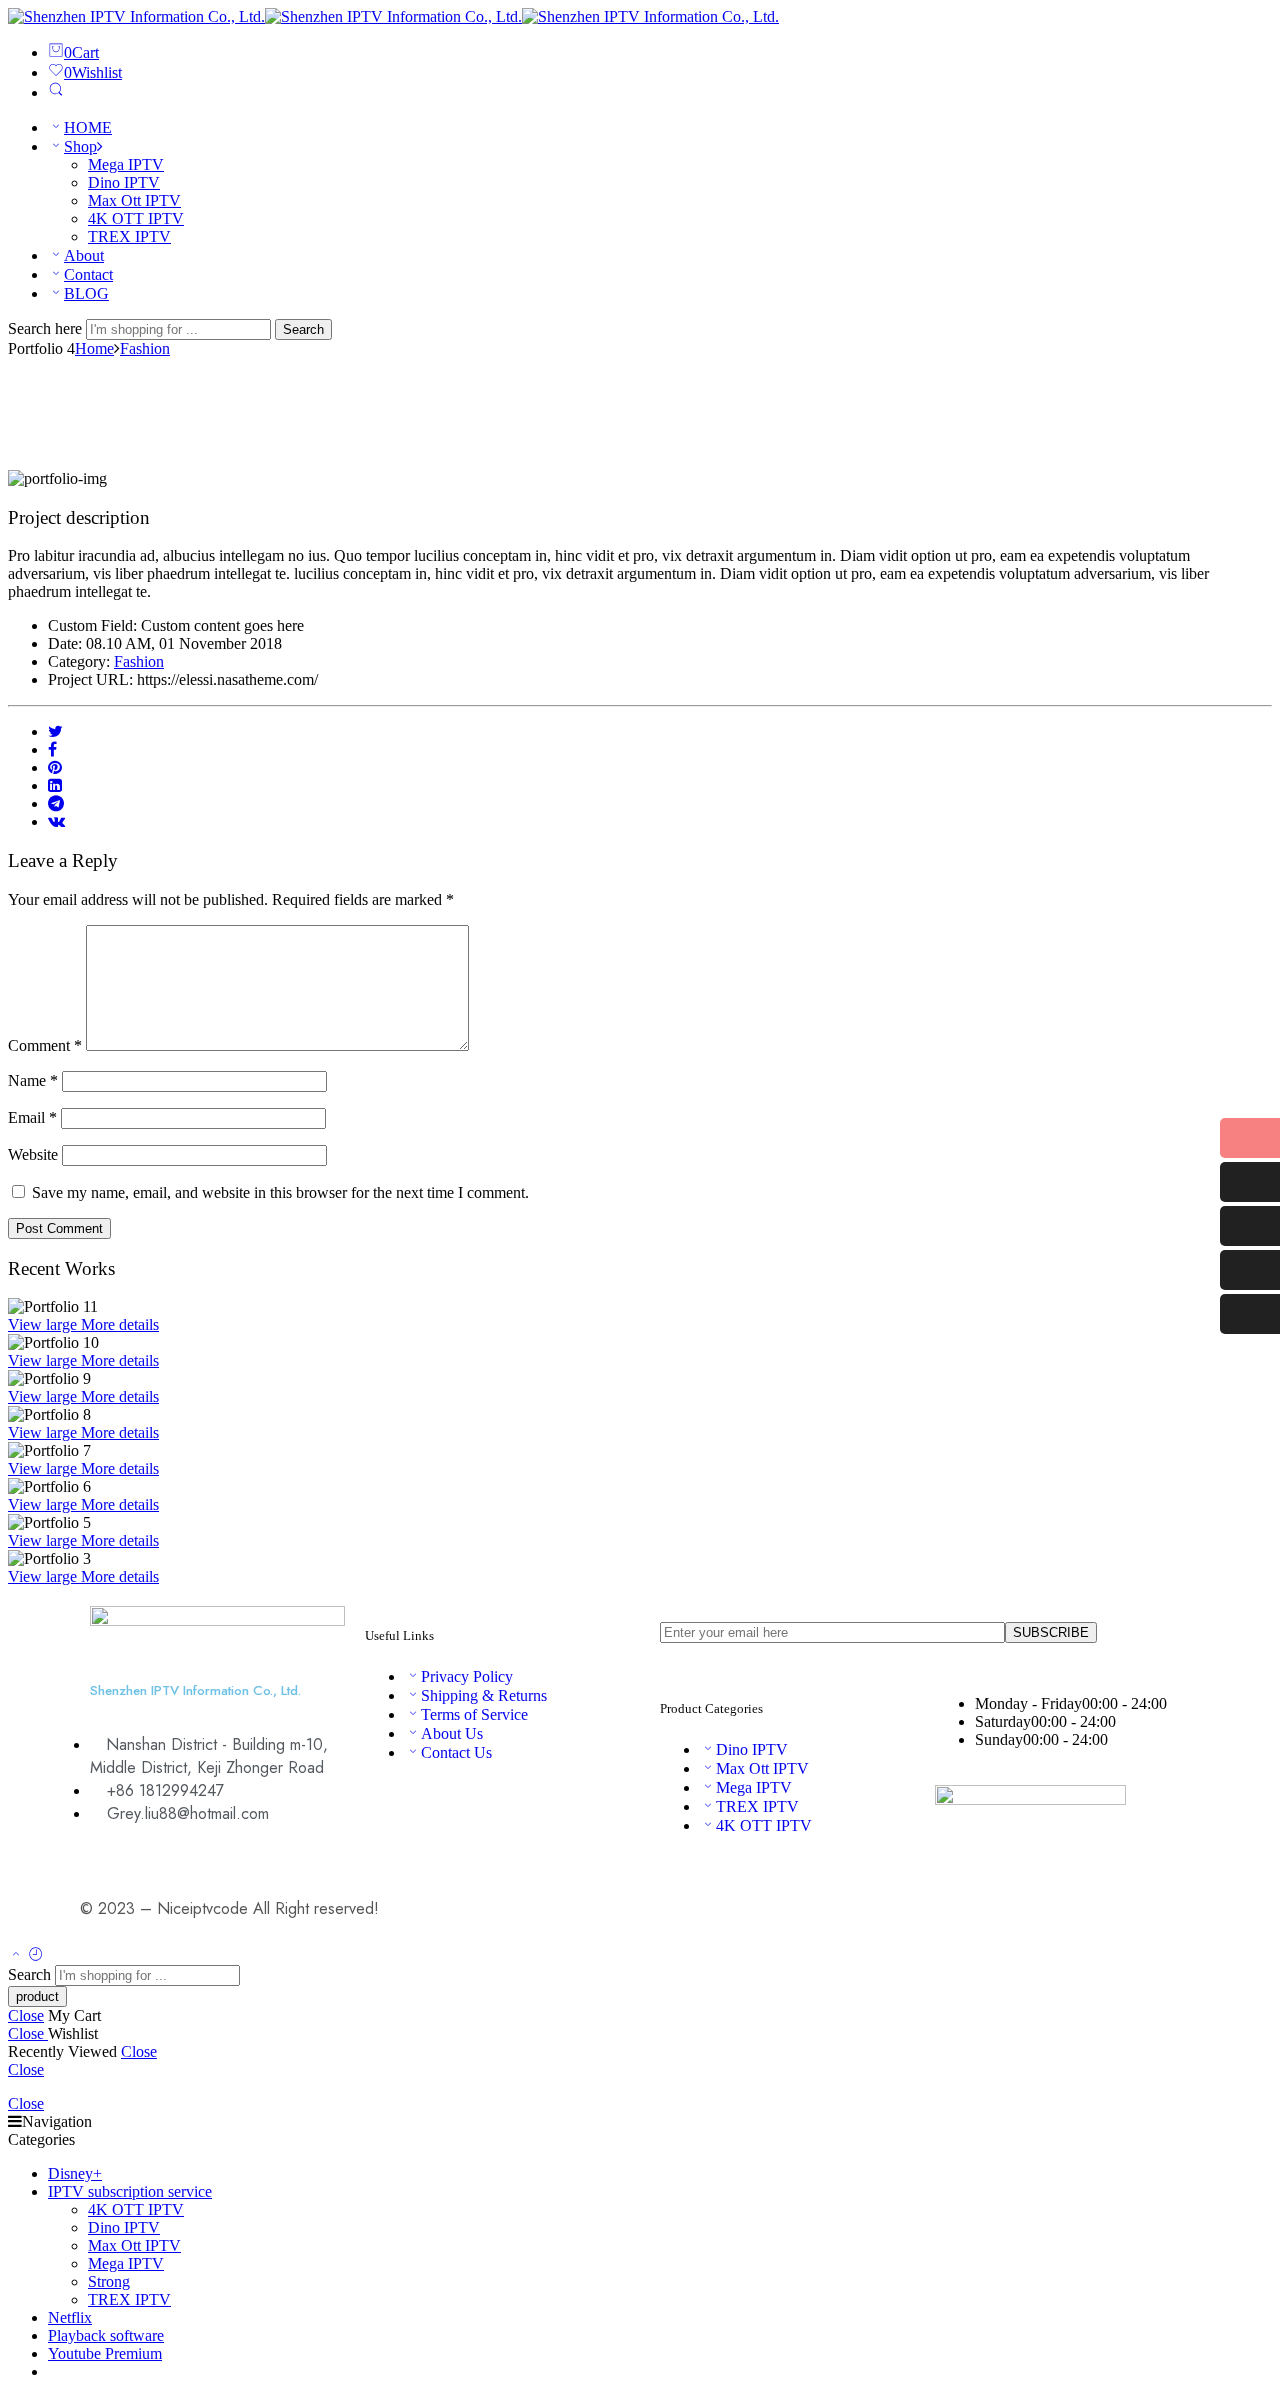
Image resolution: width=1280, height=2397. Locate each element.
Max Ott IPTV (134, 200)
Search (303, 329)
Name (33, 1080)
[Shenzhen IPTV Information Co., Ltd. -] (393, 16)
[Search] (56, 92)
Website (33, 1154)
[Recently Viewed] (36, 1955)
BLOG (86, 293)
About (84, 255)
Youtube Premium (105, 2353)
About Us (452, 1733)
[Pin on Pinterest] (55, 767)
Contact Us (456, 1752)
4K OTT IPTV (136, 218)
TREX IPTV (129, 236)
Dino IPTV (124, 182)
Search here (47, 328)
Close (26, 2015)
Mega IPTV (126, 164)
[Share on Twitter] (55, 731)
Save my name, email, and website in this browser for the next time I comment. (280, 1192)
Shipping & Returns (484, 1695)
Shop (80, 146)
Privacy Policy (467, 1676)
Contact (88, 274)
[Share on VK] (56, 821)
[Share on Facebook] (52, 749)
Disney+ (75, 2173)
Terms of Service (474, 1714)
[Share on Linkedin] (55, 785)
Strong (109, 2281)
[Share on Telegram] (56, 803)
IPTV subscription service (130, 2191)
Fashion (145, 348)
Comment (45, 1045)
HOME (88, 127)
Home (94, 348)
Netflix (70, 2317)
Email (32, 1117)
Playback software (106, 2335)
